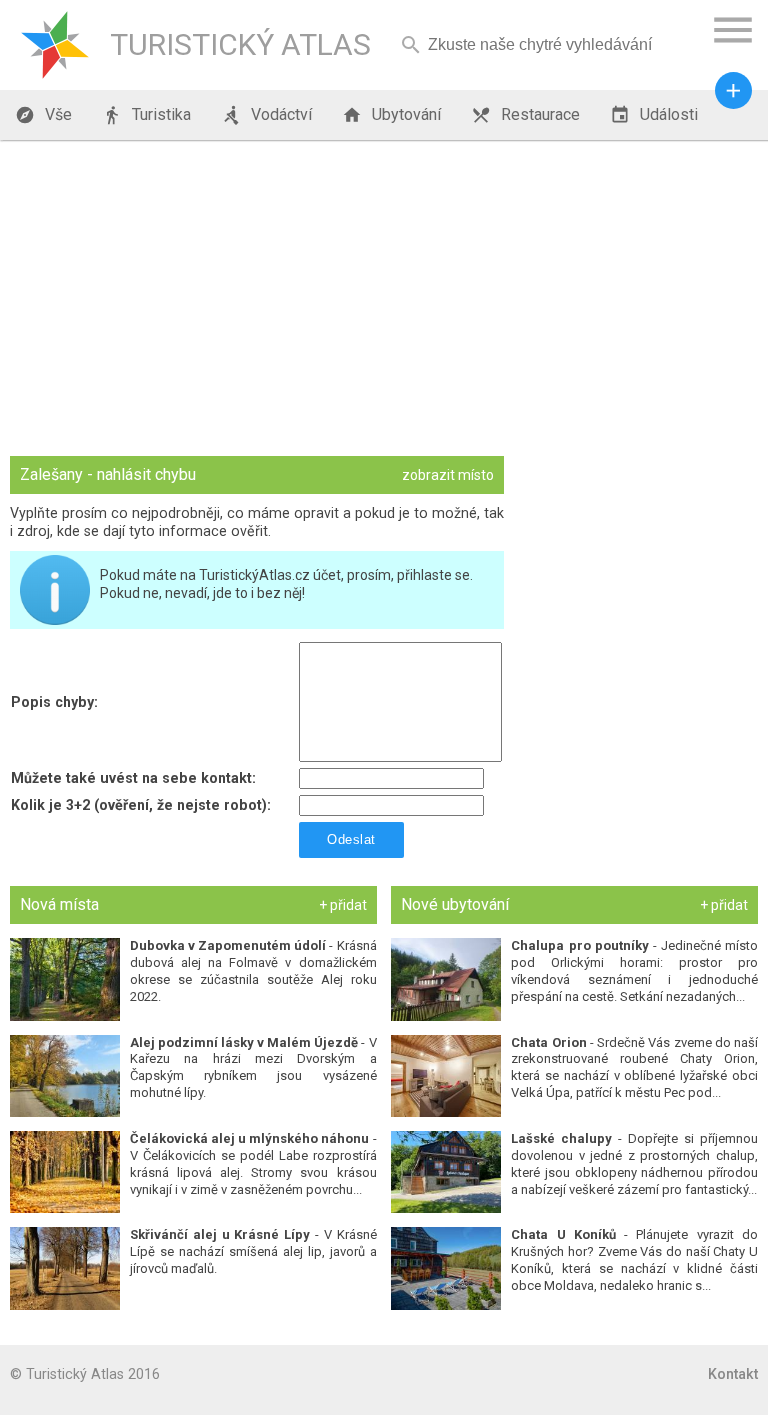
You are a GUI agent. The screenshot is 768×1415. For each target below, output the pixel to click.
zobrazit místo (448, 475)
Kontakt (733, 1374)
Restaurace (525, 115)
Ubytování (391, 115)
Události (654, 115)
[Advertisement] (384, 300)
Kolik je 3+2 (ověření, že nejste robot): (141, 805)
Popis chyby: (54, 702)
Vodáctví (266, 115)
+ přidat (343, 905)
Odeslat (351, 839)
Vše (43, 115)
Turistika (146, 115)
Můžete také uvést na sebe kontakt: (133, 778)
